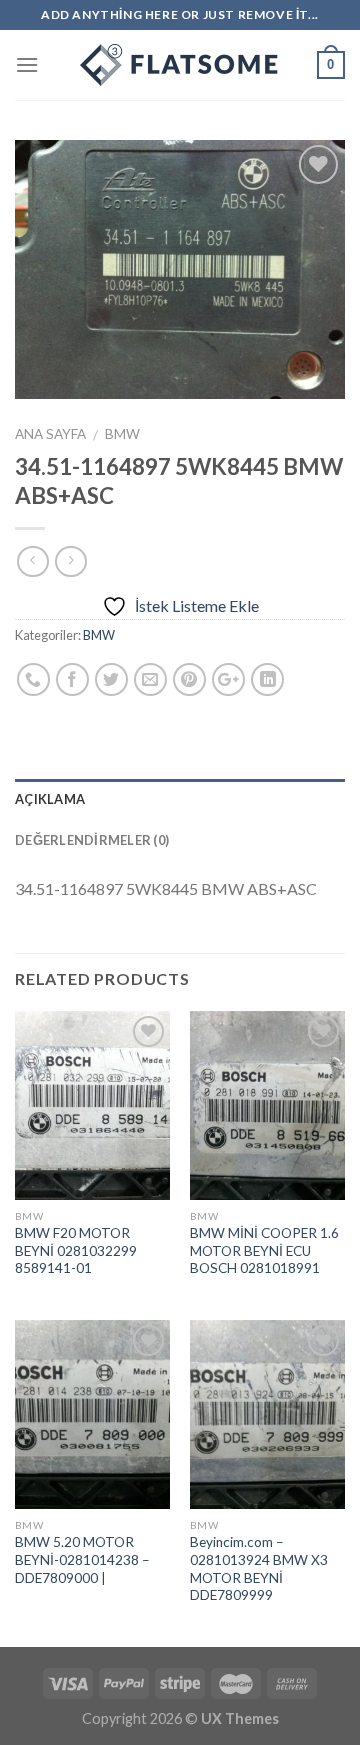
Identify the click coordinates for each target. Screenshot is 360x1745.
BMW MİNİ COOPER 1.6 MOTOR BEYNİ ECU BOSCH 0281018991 (264, 1250)
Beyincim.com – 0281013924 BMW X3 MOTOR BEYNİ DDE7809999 (259, 1568)
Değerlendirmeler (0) (92, 840)
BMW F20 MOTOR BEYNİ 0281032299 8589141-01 (76, 1250)
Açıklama (50, 799)
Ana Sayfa (50, 434)
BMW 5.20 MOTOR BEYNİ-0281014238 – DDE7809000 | (82, 1559)
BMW (122, 434)
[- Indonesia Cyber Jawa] (180, 65)
